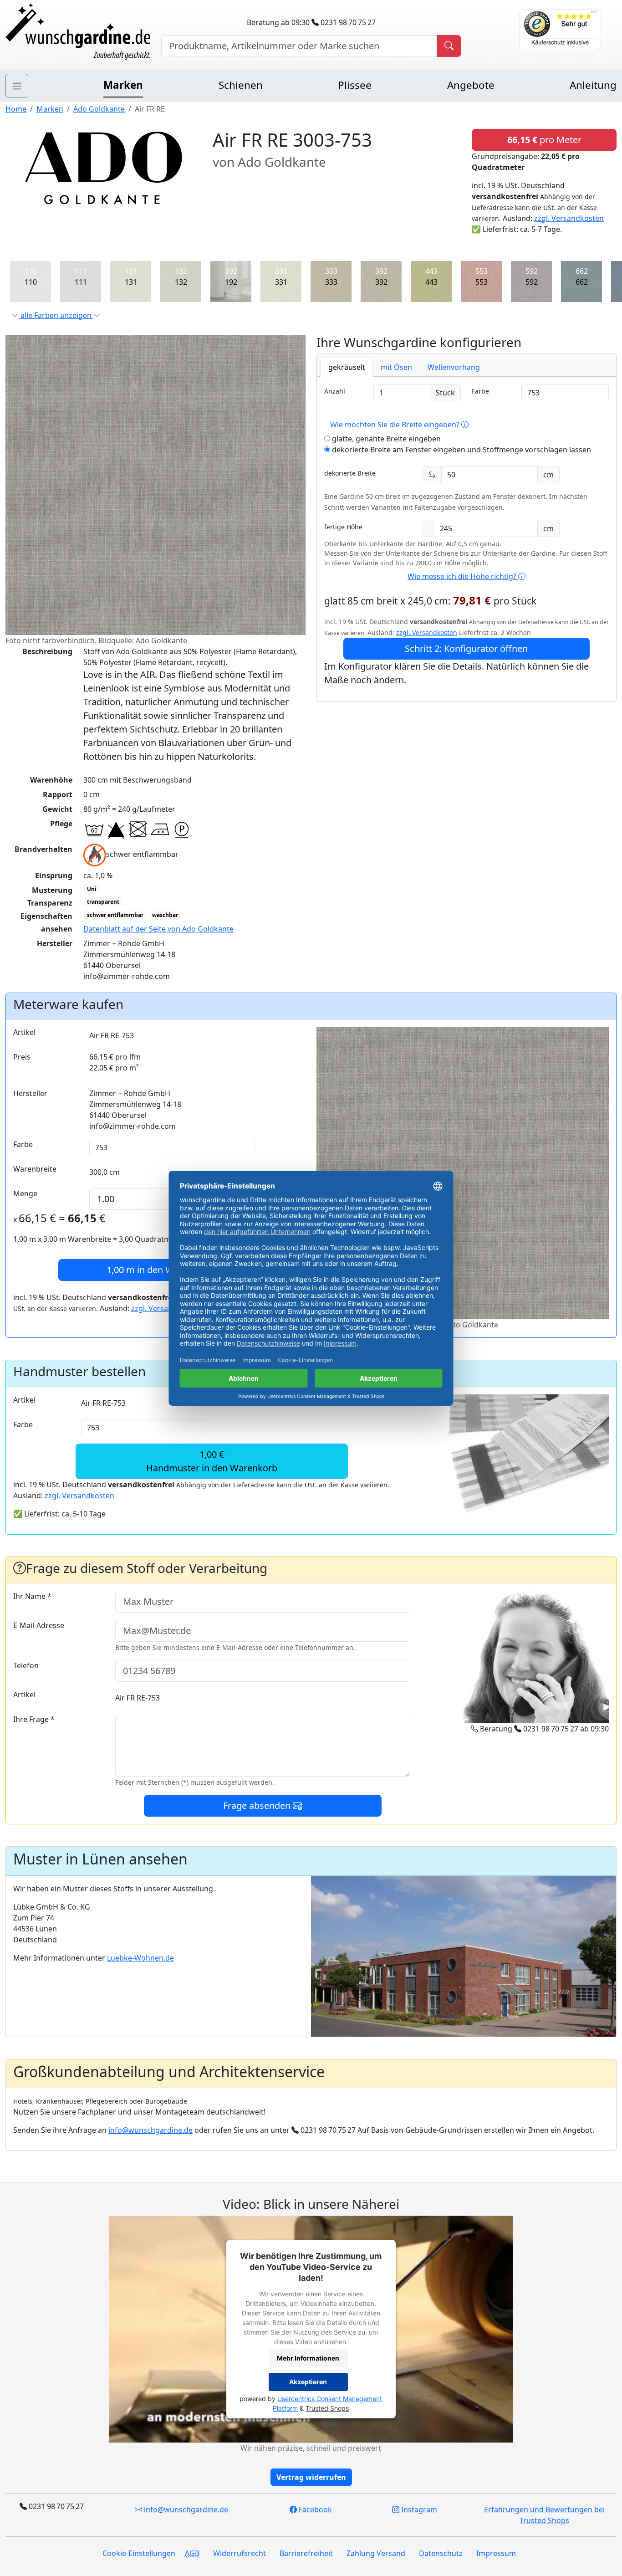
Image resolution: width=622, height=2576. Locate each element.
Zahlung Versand (376, 2553)
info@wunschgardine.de (150, 2130)
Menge (25, 1193)
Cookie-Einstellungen (139, 2553)
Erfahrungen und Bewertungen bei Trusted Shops (544, 2515)
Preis (22, 1057)
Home (16, 109)
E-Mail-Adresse (39, 1625)
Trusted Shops (327, 2408)
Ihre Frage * (34, 1719)
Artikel (24, 1032)
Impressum (496, 2553)
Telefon (26, 1665)
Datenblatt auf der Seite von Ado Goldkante (158, 929)
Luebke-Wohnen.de (140, 1958)
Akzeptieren (308, 2382)
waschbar (165, 915)
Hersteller (30, 1093)
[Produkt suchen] (449, 46)
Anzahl (335, 391)
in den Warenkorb (160, 1270)
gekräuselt (347, 367)
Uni (92, 889)
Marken (123, 85)
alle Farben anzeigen (56, 315)
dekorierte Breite (350, 473)
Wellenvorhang (454, 367)
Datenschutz (441, 2553)
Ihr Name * (32, 1596)
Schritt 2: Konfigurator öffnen (466, 648)
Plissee (355, 85)
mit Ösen (396, 367)
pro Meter (544, 140)
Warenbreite (35, 1169)
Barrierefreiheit (306, 2553)
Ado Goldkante (99, 109)
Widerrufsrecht (240, 2553)
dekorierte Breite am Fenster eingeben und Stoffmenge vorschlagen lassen (461, 450)
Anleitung (593, 85)
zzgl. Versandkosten (569, 218)
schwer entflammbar (115, 915)
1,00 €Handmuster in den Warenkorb (212, 1461)
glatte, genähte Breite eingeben (385, 439)
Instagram (418, 2509)
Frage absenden (258, 1805)
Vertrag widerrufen (311, 2477)
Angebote (471, 85)
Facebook (314, 2509)
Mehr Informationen (308, 2358)
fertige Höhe (343, 527)
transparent (103, 902)
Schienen (241, 85)
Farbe (480, 391)
